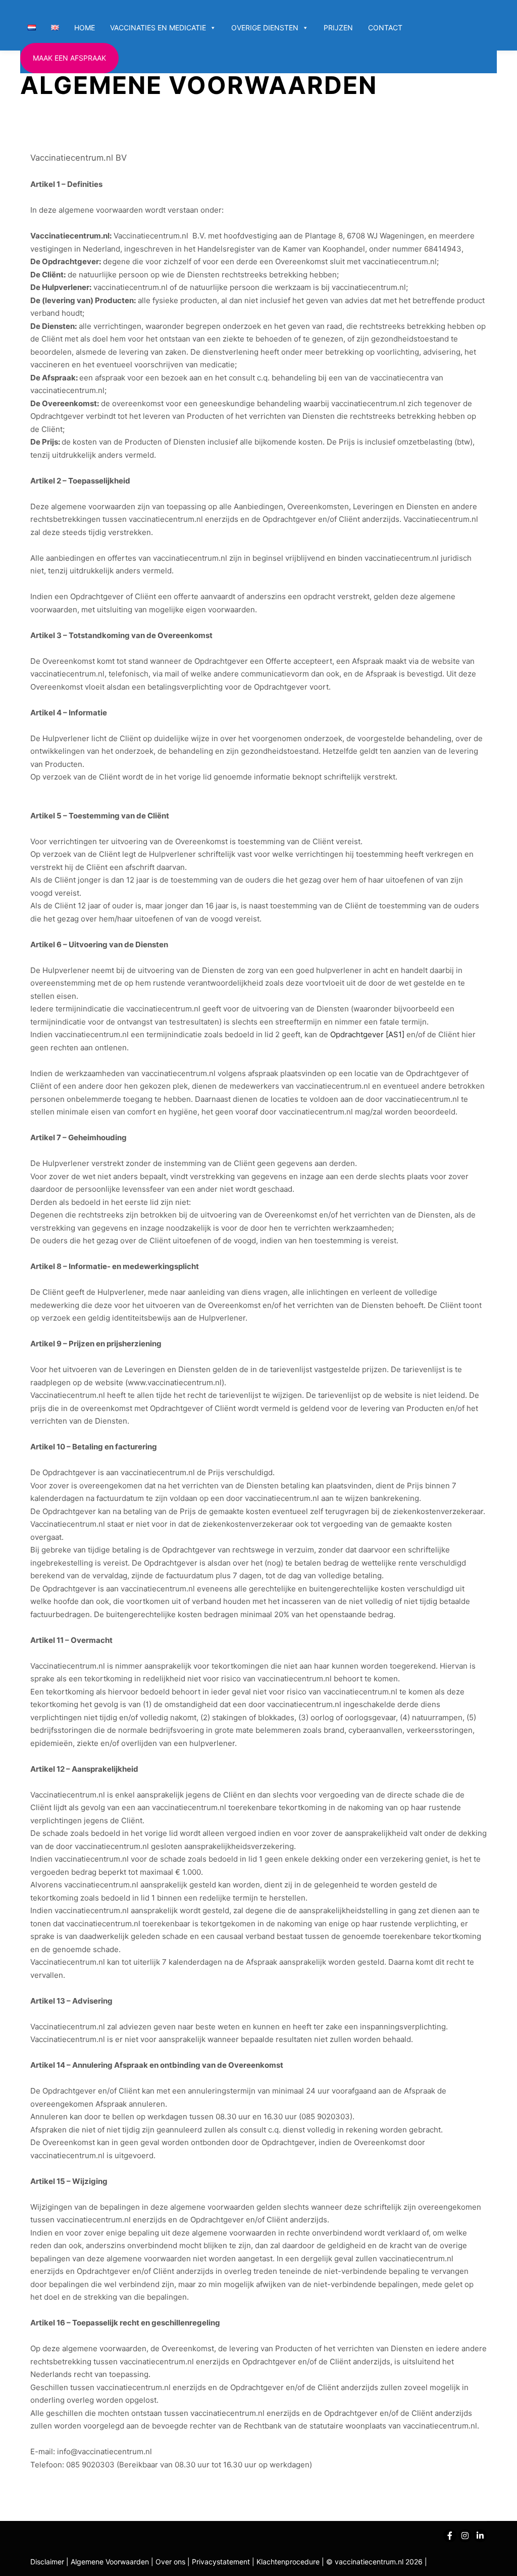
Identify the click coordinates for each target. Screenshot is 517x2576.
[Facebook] (450, 2536)
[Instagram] (465, 2536)
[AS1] (395, 1034)
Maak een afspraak (69, 58)
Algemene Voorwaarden (110, 2562)
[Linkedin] (480, 2536)
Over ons (171, 2562)
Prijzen (338, 28)
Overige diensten (265, 28)
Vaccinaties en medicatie (158, 28)
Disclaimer (47, 2562)
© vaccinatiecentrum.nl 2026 (374, 2562)
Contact (385, 28)
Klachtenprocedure (288, 2562)
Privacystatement (222, 2562)
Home (85, 28)
